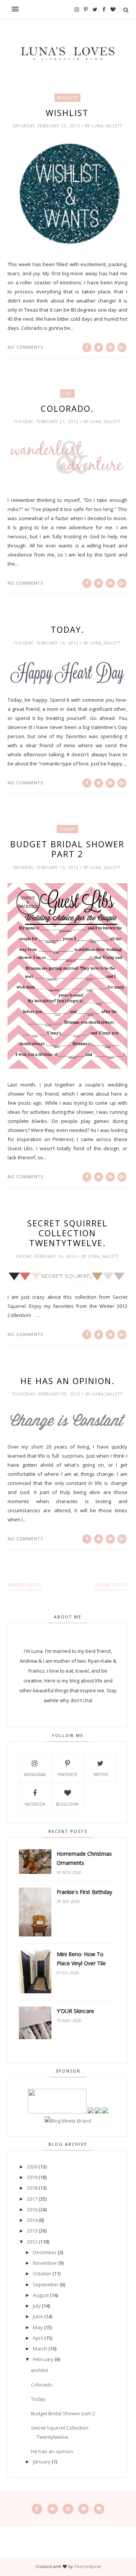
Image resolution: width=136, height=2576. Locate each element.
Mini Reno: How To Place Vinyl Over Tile (81, 1959)
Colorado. (67, 408)
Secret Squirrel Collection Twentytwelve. (67, 1233)
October (42, 2273)
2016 (32, 2209)
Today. (67, 629)
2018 (32, 2188)
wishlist (67, 98)
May (38, 2327)
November (45, 2263)
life (67, 394)
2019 (32, 2177)
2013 (32, 2231)
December (45, 2252)
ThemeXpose (87, 2566)
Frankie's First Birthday (84, 1892)
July (37, 2306)
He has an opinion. (67, 1381)
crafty (67, 829)
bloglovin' (67, 1804)
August (41, 2295)
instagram (35, 1775)
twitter (100, 1775)
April (38, 2338)
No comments (25, 347)
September (46, 2284)
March (40, 2349)
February (43, 2359)
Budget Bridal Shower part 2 (67, 849)
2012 (32, 2242)
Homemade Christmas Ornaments (84, 1858)
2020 (32, 2167)
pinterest (68, 1775)
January (42, 2462)
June (38, 2316)
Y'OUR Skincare (75, 2011)
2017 (32, 2199)
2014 (32, 2220)
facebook (35, 1804)
